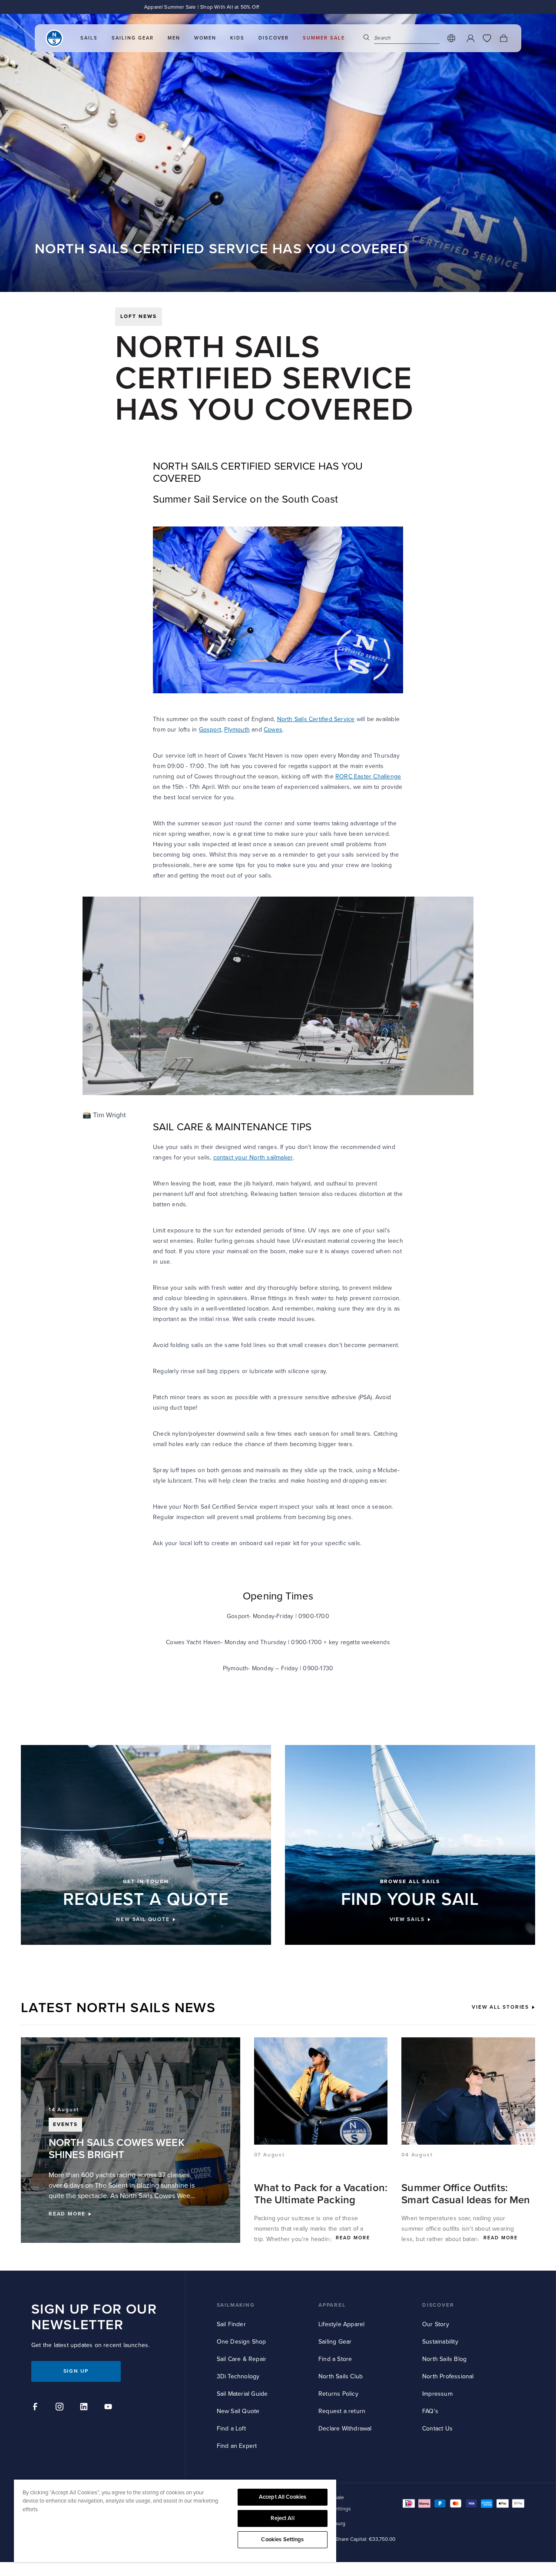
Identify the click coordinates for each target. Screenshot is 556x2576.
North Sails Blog (444, 2359)
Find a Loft (231, 2429)
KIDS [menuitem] (237, 38)
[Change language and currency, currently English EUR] (451, 38)
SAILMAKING (236, 2305)
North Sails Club (341, 2376)
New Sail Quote (238, 2411)
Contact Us (437, 2429)
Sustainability (440, 2342)
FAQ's (430, 2411)
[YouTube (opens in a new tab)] (109, 2408)
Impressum (437, 2394)
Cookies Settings (282, 2540)
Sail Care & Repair (242, 2359)
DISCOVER (438, 2305)
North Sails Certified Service (316, 719)
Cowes (273, 730)
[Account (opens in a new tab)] (470, 38)
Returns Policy (338, 2394)
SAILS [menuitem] (89, 38)
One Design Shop (242, 2342)
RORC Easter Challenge (368, 776)
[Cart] (503, 38)
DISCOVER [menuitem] (274, 38)
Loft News (139, 316)
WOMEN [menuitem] (205, 38)
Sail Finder (231, 2324)
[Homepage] (54, 38)
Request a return (342, 2411)
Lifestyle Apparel (341, 2324)
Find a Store (335, 2359)
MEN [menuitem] (174, 38)
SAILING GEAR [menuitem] (133, 38)
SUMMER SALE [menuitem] (324, 38)
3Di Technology (238, 2376)
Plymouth (237, 730)
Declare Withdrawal (345, 2429)
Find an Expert (237, 2446)
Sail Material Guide (242, 2394)
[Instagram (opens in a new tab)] (61, 2408)
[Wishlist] (487, 38)
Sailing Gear (335, 2342)
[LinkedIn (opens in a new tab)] (85, 2408)
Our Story (436, 2324)
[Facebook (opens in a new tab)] (36, 2408)
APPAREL (332, 2305)
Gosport (210, 730)
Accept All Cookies (283, 2497)
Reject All (282, 2518)
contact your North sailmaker (253, 1157)
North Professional (448, 2376)
